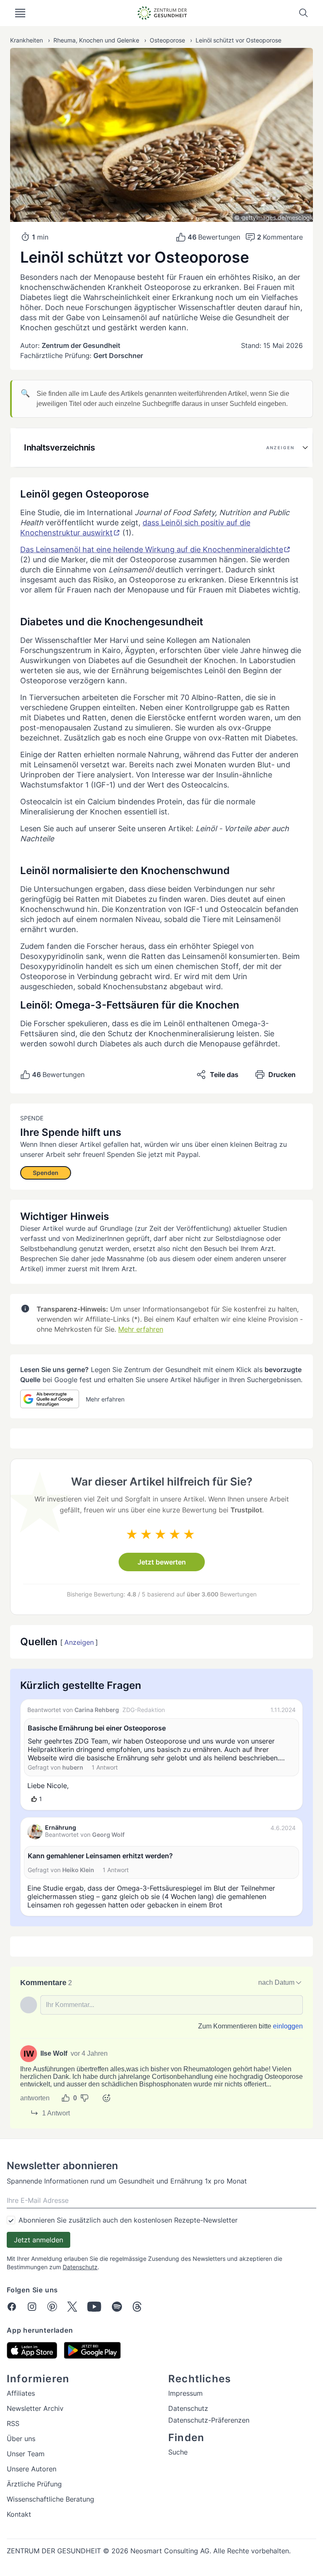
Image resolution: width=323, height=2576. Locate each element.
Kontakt (19, 2514)
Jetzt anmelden (38, 2240)
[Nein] (85, 2098)
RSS (13, 2423)
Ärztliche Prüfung (34, 2484)
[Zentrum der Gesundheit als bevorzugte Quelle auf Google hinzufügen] (50, 1399)
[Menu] (20, 13)
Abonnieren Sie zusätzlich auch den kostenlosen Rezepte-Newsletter (128, 2220)
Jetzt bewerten (162, 1562)
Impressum (185, 2393)
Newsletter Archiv (35, 2408)
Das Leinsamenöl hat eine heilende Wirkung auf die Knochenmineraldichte (152, 549)
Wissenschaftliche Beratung (50, 2499)
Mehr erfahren (141, 1329)
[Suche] (304, 13)
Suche (178, 2452)
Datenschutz (80, 2267)
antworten (35, 2098)
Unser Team (26, 2454)
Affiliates (21, 2393)
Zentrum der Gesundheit (81, 345)
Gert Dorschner (118, 356)
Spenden (46, 1173)
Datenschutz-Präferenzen (209, 2420)
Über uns (21, 2439)
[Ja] (66, 2098)
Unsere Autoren (32, 2469)
